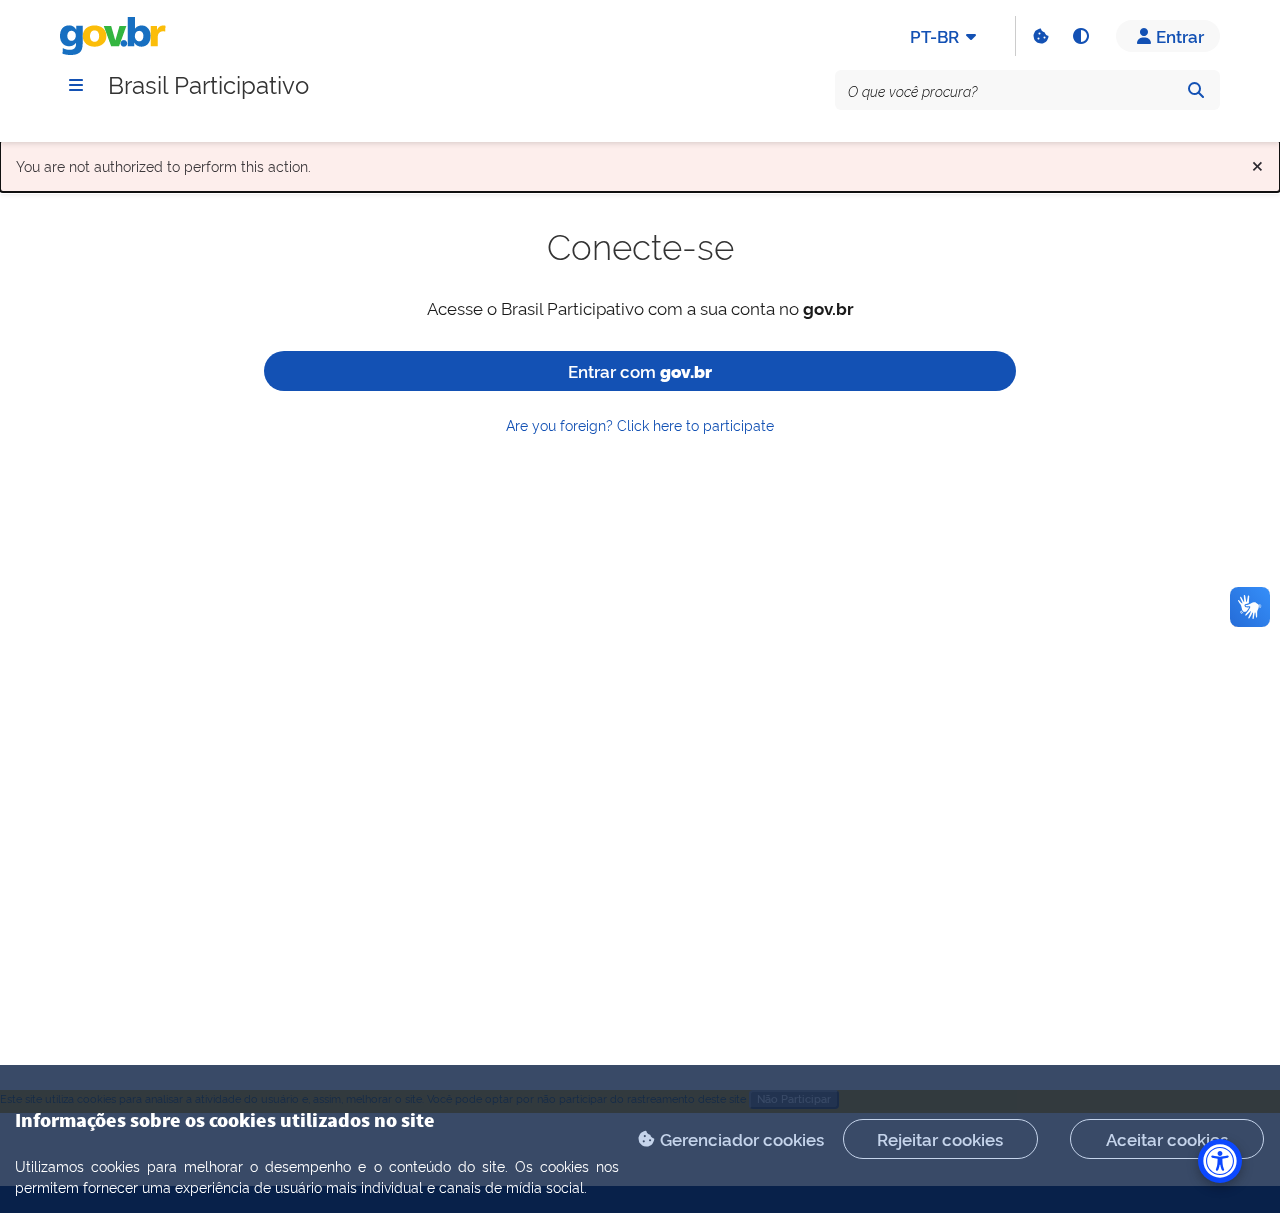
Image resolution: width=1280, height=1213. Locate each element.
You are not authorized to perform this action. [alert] (640, 161)
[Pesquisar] (1196, 90)
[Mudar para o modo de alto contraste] (1080, 36)
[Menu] (76, 85)
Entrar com (640, 370)
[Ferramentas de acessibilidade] (1220, 1161)
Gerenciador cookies (742, 1138)
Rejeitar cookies (940, 1138)
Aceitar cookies (1167, 1138)
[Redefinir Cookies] (1040, 36)
